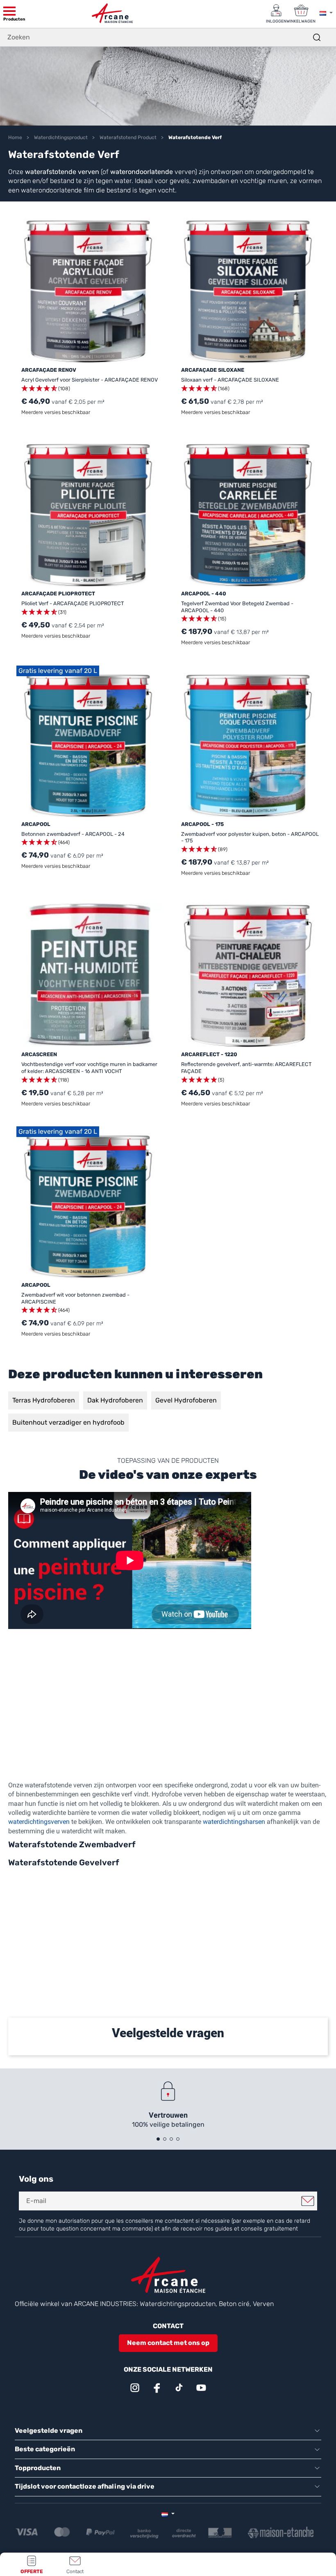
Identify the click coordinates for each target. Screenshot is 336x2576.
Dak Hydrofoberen (115, 1400)
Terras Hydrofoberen (44, 1400)
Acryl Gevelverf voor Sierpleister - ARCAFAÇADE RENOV (90, 380)
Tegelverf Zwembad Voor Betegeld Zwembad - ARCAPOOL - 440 (237, 607)
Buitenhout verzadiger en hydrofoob (68, 1422)
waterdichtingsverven (39, 1822)
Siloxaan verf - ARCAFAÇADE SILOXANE (230, 380)
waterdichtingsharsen (234, 1822)
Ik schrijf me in (308, 2201)
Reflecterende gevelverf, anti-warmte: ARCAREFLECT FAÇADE (246, 1068)
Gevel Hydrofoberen (186, 1400)
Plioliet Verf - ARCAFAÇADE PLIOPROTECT (73, 603)
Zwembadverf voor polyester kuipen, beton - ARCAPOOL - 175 (250, 837)
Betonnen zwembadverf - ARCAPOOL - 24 (73, 834)
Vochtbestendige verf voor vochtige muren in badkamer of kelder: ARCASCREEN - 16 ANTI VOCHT (89, 1068)
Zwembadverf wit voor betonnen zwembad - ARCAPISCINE (75, 1298)
